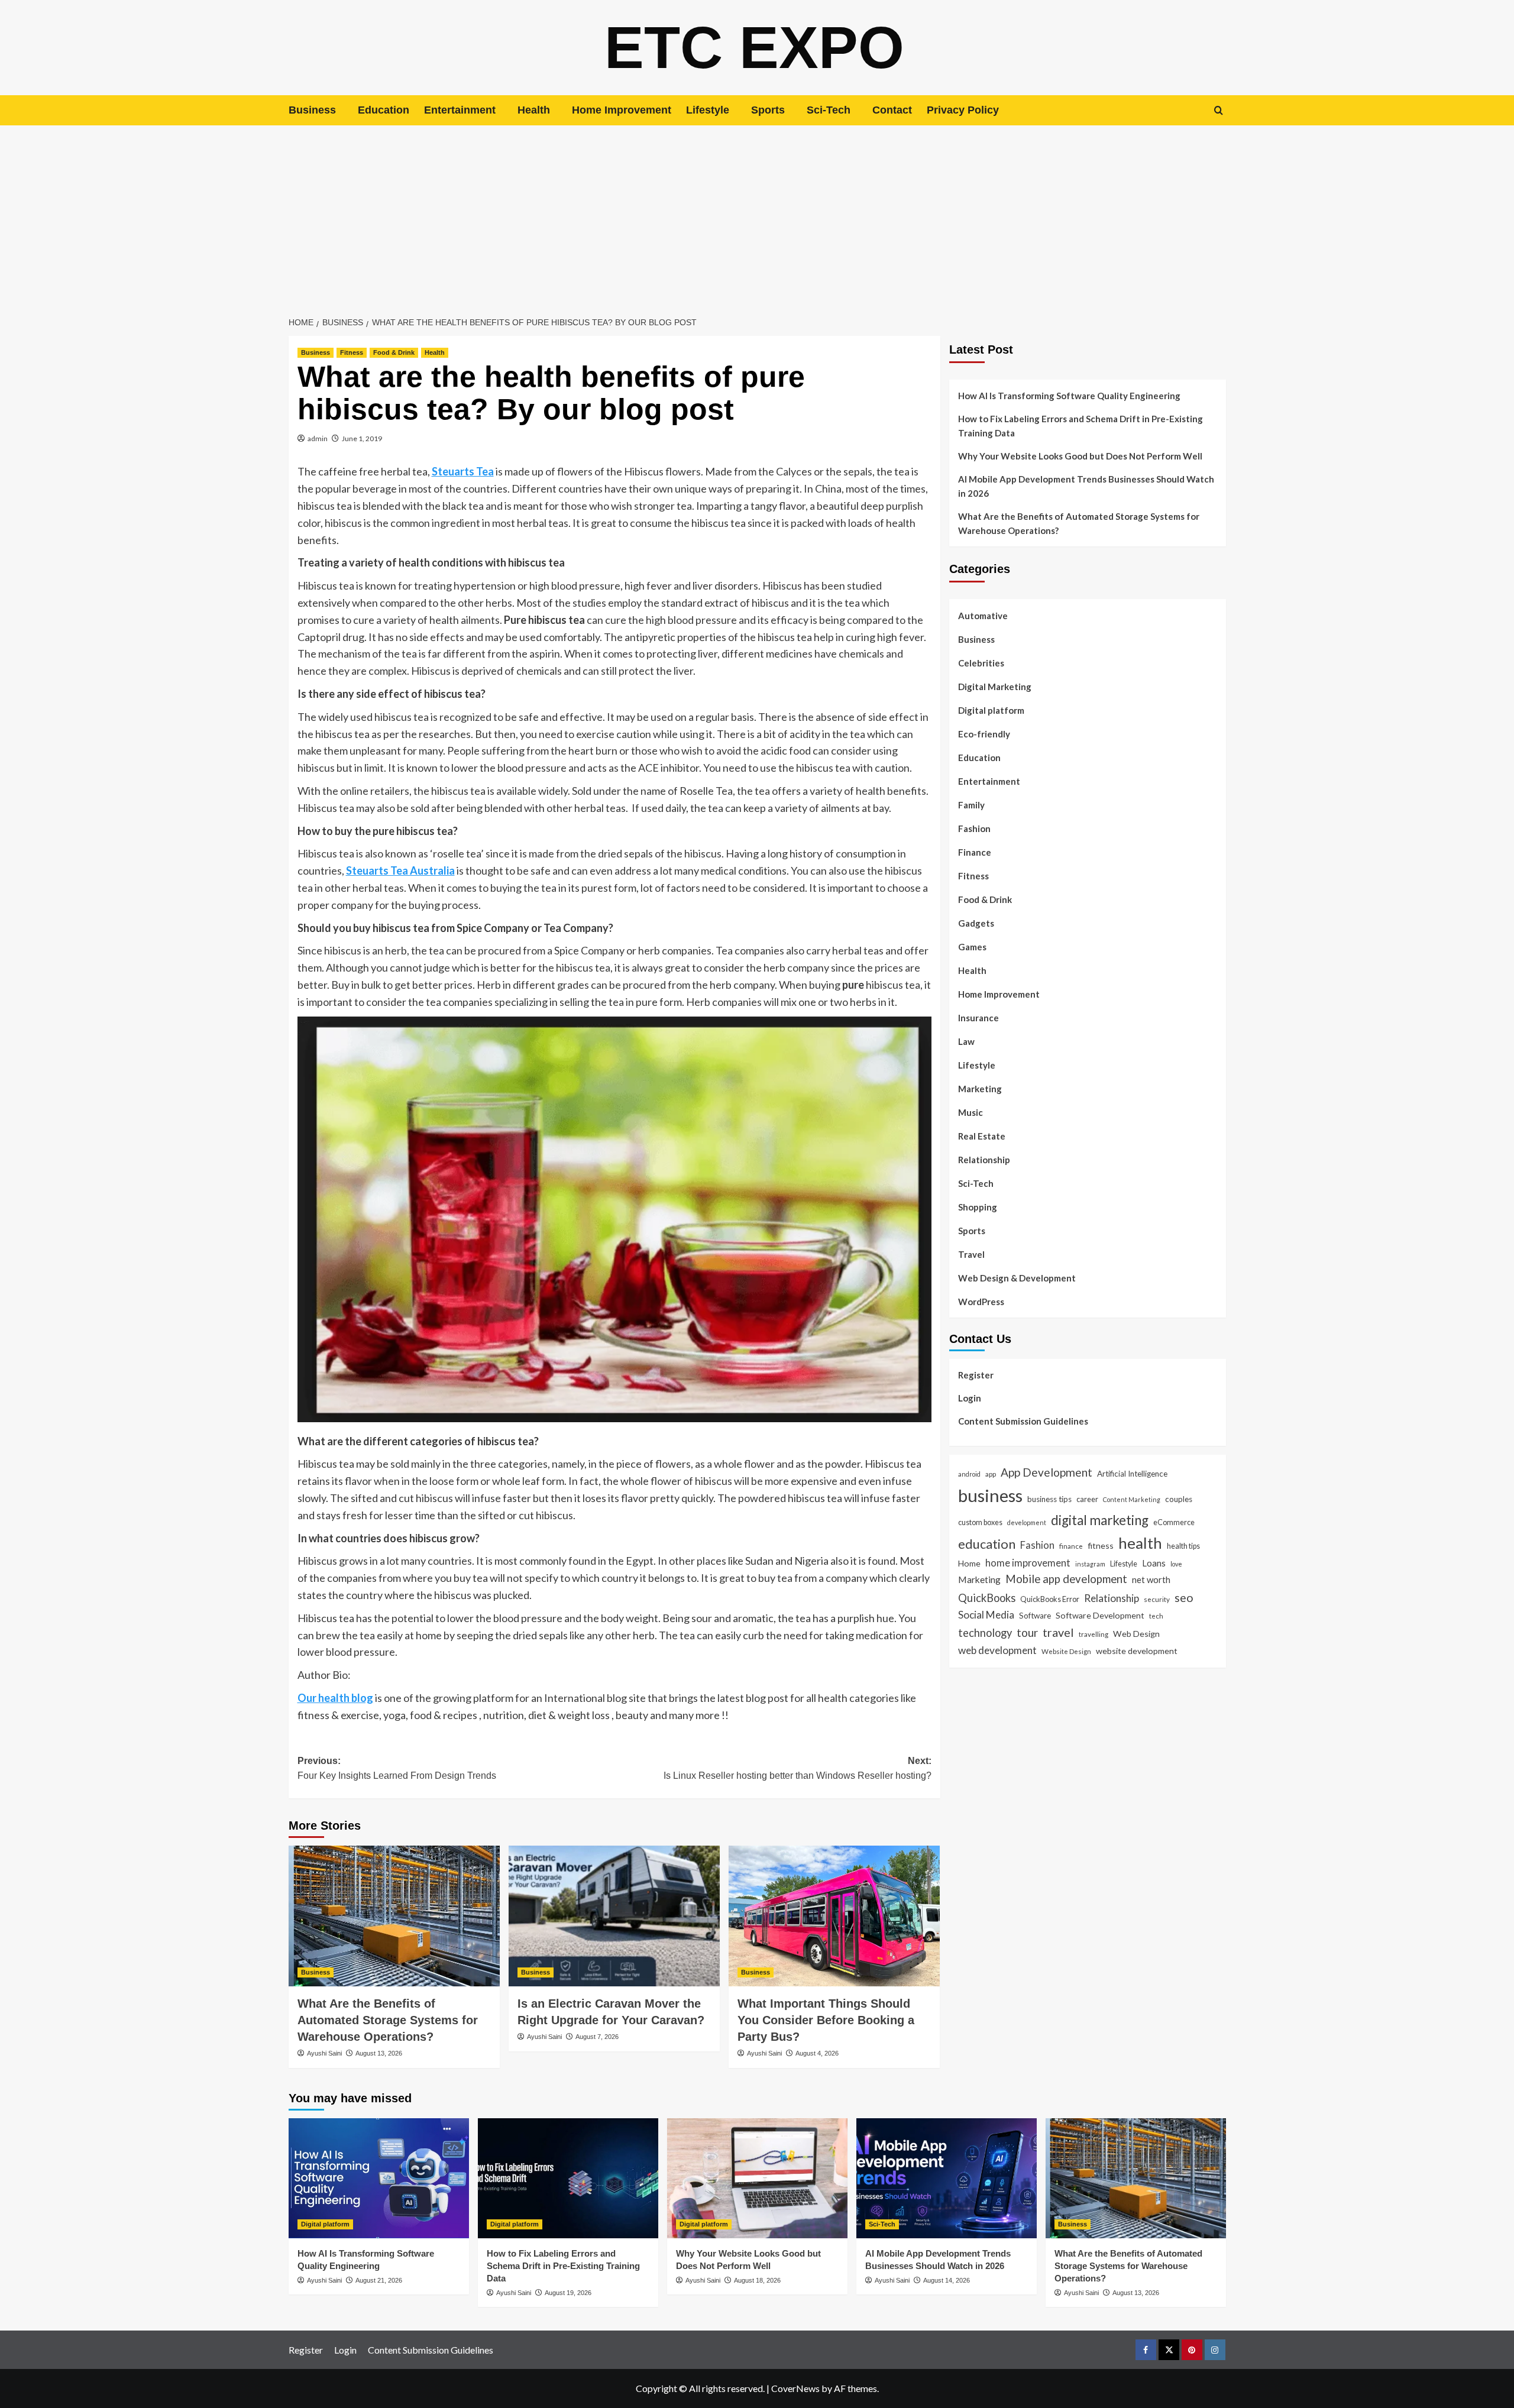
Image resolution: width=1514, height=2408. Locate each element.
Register (976, 1375)
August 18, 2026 (757, 2280)
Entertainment (460, 110)
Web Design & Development (1017, 1278)
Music (970, 1112)
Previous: (397, 1768)
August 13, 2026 (379, 2053)
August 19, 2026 (568, 2293)
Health (534, 110)
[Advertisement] (757, 214)
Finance (975, 852)
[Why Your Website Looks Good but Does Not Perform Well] (757, 2178)
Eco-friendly (984, 734)
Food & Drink (394, 352)
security (1157, 1599)
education (987, 1544)
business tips (1049, 1499)
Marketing (980, 1089)
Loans (1154, 1563)
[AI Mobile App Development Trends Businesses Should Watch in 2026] (947, 2178)
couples (1179, 1499)
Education (384, 110)
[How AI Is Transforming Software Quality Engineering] (379, 2178)
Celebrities (981, 663)
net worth (1151, 1580)
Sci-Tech (829, 110)
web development (997, 1650)
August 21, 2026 (379, 2280)
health (1140, 1543)
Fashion (974, 828)
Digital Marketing (995, 687)
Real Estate (982, 1136)
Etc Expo (754, 47)
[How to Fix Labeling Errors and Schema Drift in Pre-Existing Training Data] (568, 2178)
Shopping (978, 1207)
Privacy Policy (963, 110)
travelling (1094, 1634)
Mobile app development (1066, 1579)
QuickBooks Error (1050, 1599)
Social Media (986, 1615)
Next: (798, 1768)
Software (1035, 1616)
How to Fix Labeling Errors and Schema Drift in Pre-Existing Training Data (1080, 426)
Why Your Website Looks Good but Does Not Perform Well (1081, 456)
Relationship (984, 1160)
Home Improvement (622, 110)
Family (971, 805)
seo (1184, 1598)
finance (1071, 1546)
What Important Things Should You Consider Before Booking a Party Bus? (826, 2020)
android (969, 1474)
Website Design (1066, 1651)
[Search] (1219, 110)
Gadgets (976, 923)
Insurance (978, 1018)
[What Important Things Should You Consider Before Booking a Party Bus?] (834, 1916)
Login (970, 1398)
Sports (768, 110)
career (1087, 1499)
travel (1058, 1632)
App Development (1046, 1472)
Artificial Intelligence (1132, 1474)
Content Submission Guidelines (1023, 1421)
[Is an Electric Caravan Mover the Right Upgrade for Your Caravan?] (614, 1916)
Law (966, 1041)
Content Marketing (1132, 1499)
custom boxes (980, 1522)
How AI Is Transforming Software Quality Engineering (1069, 396)
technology (985, 1633)
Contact (892, 110)
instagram (1090, 1564)
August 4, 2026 (817, 2053)
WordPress (981, 1302)
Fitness (352, 352)
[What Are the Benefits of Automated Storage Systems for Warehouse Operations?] (394, 1916)
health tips (1183, 1546)
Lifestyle (708, 110)
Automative (983, 616)
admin (318, 438)
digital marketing (1100, 1520)
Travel (971, 1254)
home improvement (1028, 1563)
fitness (1101, 1546)
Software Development (1100, 1615)
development (1027, 1522)
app (991, 1474)
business (990, 1495)
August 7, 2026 (597, 2037)
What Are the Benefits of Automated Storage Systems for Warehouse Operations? (388, 2020)
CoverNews (795, 2388)
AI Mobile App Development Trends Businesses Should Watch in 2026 (1086, 486)
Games (972, 947)
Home (969, 1563)
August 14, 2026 (947, 2280)
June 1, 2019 (362, 438)
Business (312, 110)
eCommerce (1174, 1522)
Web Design (1136, 1634)
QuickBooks (987, 1598)
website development (1137, 1651)
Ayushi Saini (324, 2053)
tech (1156, 1616)
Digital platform (991, 710)
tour (1027, 1632)
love (1176, 1564)
